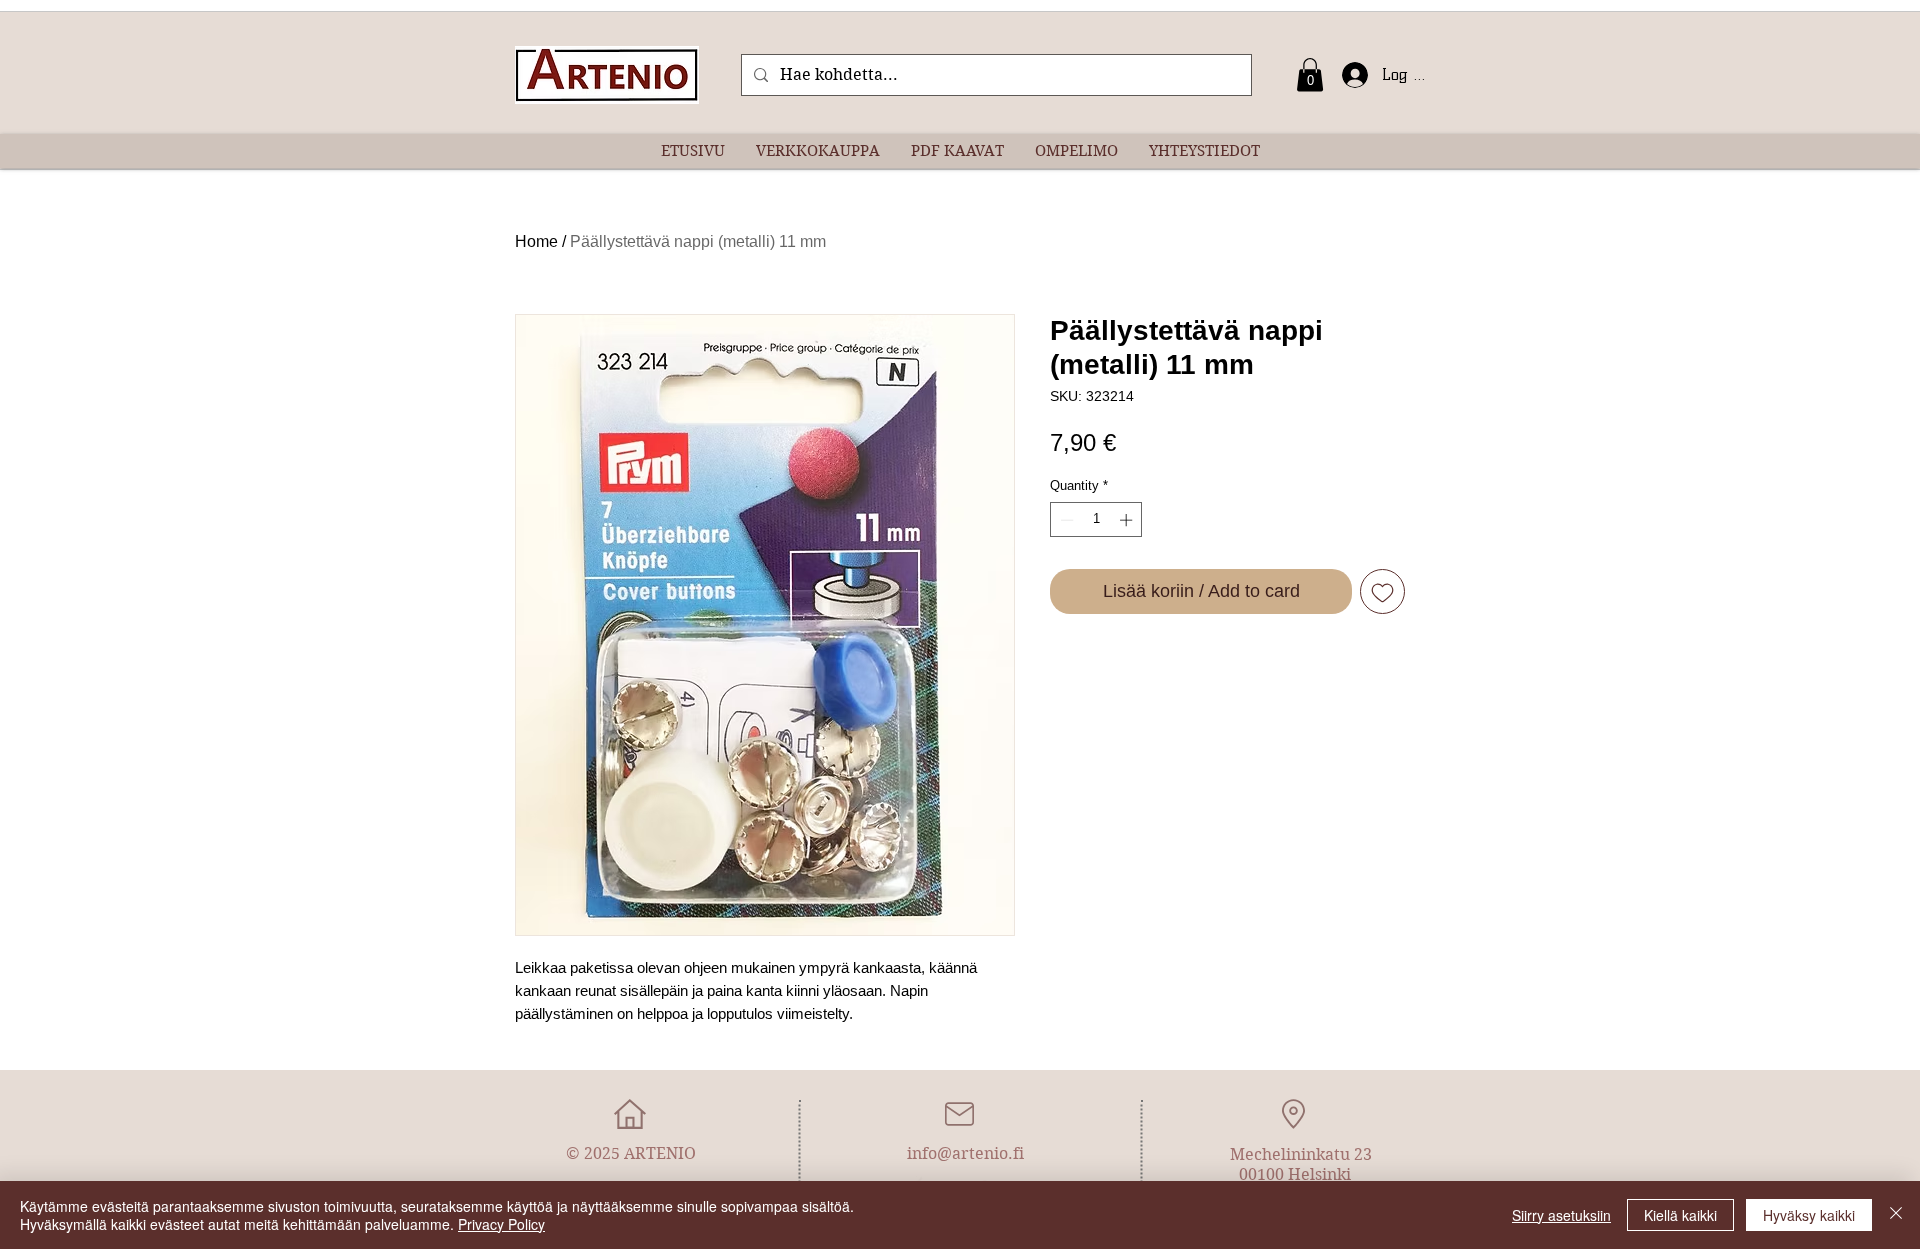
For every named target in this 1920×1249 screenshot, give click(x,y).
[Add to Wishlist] (1382, 591)
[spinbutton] (1096, 520)
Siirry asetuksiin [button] (1561, 1215)
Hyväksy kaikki (1809, 1215)
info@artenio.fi (965, 1153)
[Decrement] (1065, 520)
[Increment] (1128, 520)
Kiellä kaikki (1680, 1215)
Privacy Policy (501, 1224)
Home (536, 241)
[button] (1310, 74)
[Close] (1896, 1215)
